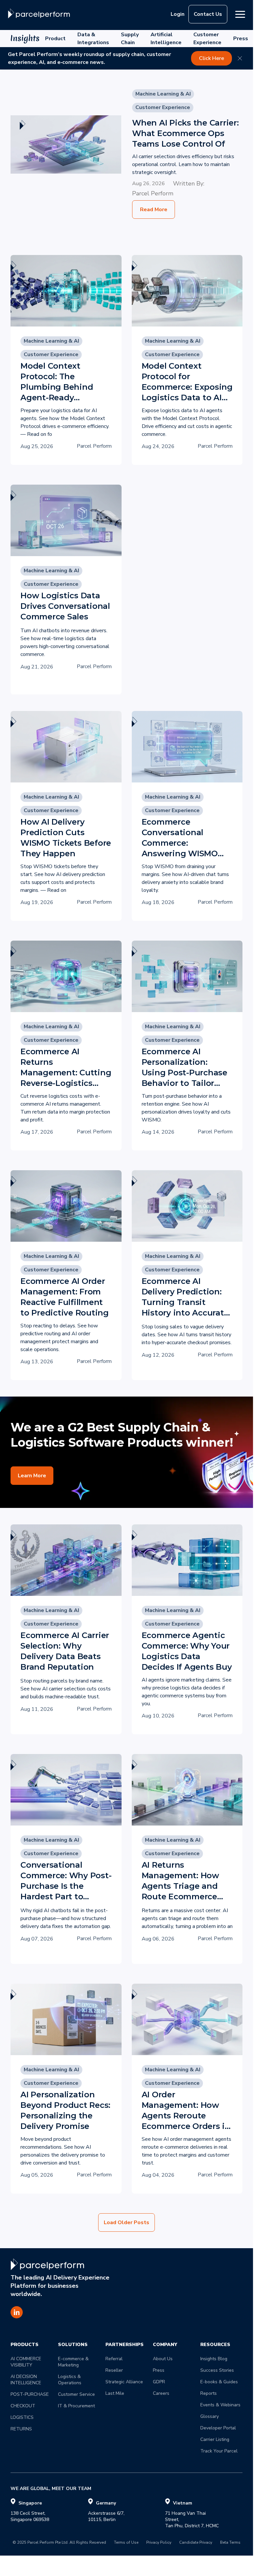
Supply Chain (130, 39)
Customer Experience (207, 39)
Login (178, 14)
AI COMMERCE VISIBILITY (27, 2362)
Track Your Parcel (219, 2451)
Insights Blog (214, 2359)
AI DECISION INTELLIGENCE (26, 2380)
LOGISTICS (22, 2417)
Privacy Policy (159, 2543)
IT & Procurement (76, 2406)
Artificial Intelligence (166, 39)
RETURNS (21, 2429)
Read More (154, 210)
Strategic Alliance (124, 2382)
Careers (161, 2393)
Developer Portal (218, 2428)
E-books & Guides (219, 2382)
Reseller (114, 2370)
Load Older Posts (127, 2222)
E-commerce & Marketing (74, 2362)
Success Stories (217, 2370)
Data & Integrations (93, 39)
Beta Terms (230, 2543)
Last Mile (115, 2393)
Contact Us (208, 14)
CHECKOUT (23, 2406)
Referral (114, 2359)
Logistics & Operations (70, 2380)
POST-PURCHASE (30, 2394)
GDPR (159, 2382)
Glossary (210, 2416)
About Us (163, 2359)
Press (241, 39)
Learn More (32, 1476)
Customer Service (76, 2394)
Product (55, 39)
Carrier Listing (215, 2439)
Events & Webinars (220, 2405)
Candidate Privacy (196, 2543)
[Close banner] (240, 58)
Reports (209, 2393)
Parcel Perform (153, 193)
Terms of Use (126, 2543)
